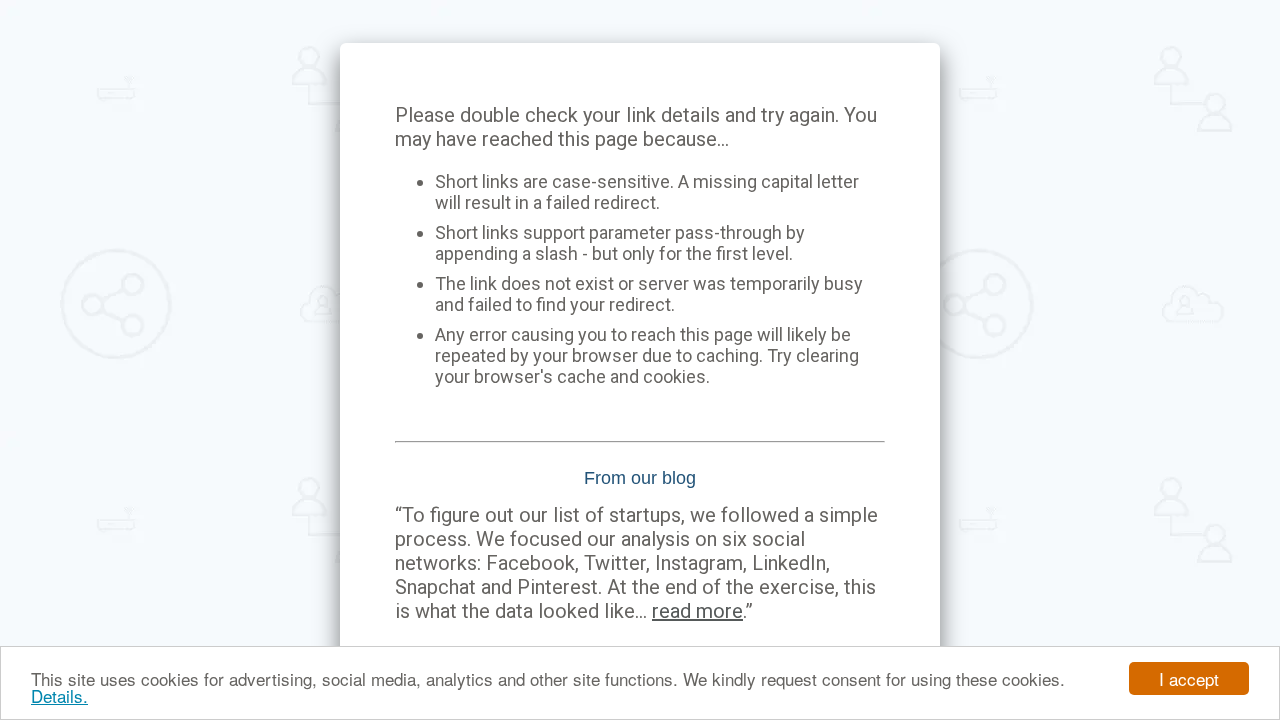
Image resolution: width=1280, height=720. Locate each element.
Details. (59, 695)
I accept (1189, 678)
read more (697, 611)
